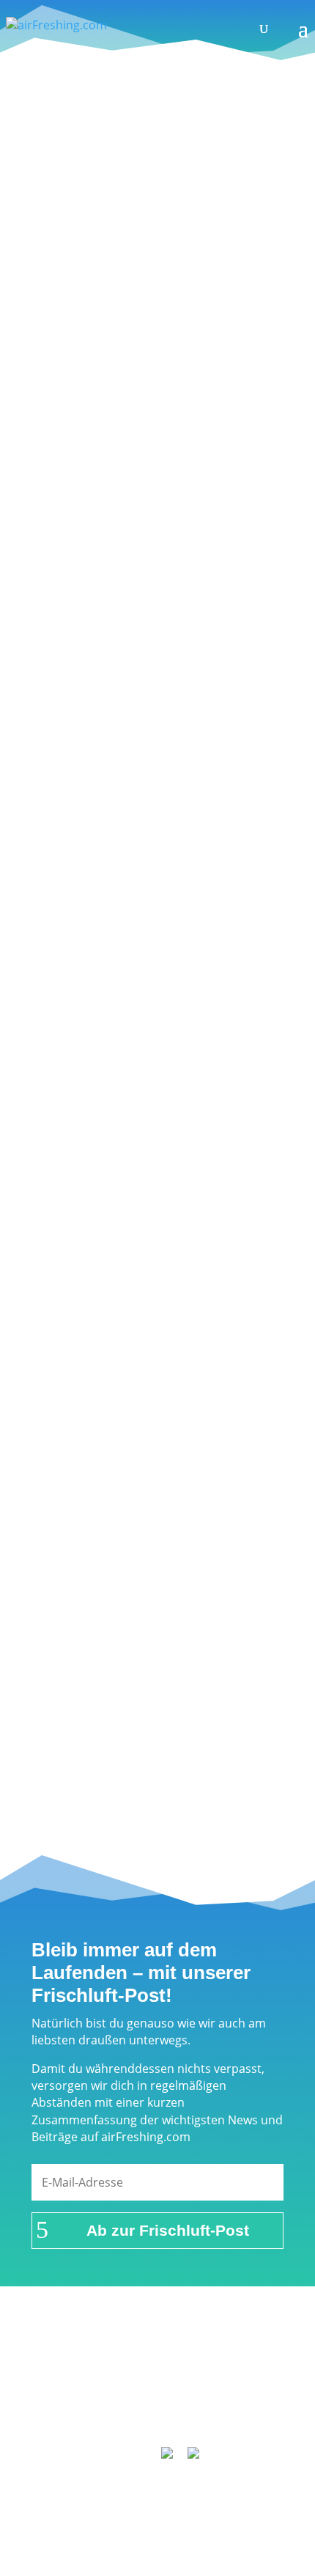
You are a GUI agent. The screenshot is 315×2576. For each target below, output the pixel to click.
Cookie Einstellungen (164, 2412)
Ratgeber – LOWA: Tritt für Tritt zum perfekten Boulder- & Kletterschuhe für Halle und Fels (148, 388)
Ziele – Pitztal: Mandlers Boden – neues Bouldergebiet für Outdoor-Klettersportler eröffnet (153, 741)
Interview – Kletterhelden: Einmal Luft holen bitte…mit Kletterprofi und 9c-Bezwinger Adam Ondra (151, 211)
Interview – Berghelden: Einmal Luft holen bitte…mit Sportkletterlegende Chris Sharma (153, 1093)
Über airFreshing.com (157, 2374)
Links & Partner (119, 2355)
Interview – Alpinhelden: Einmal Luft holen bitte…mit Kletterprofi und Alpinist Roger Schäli (148, 564)
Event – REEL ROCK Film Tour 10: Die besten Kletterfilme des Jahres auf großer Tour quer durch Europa (156, 1270)
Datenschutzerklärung (117, 2393)
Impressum (207, 2355)
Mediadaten (226, 2393)
